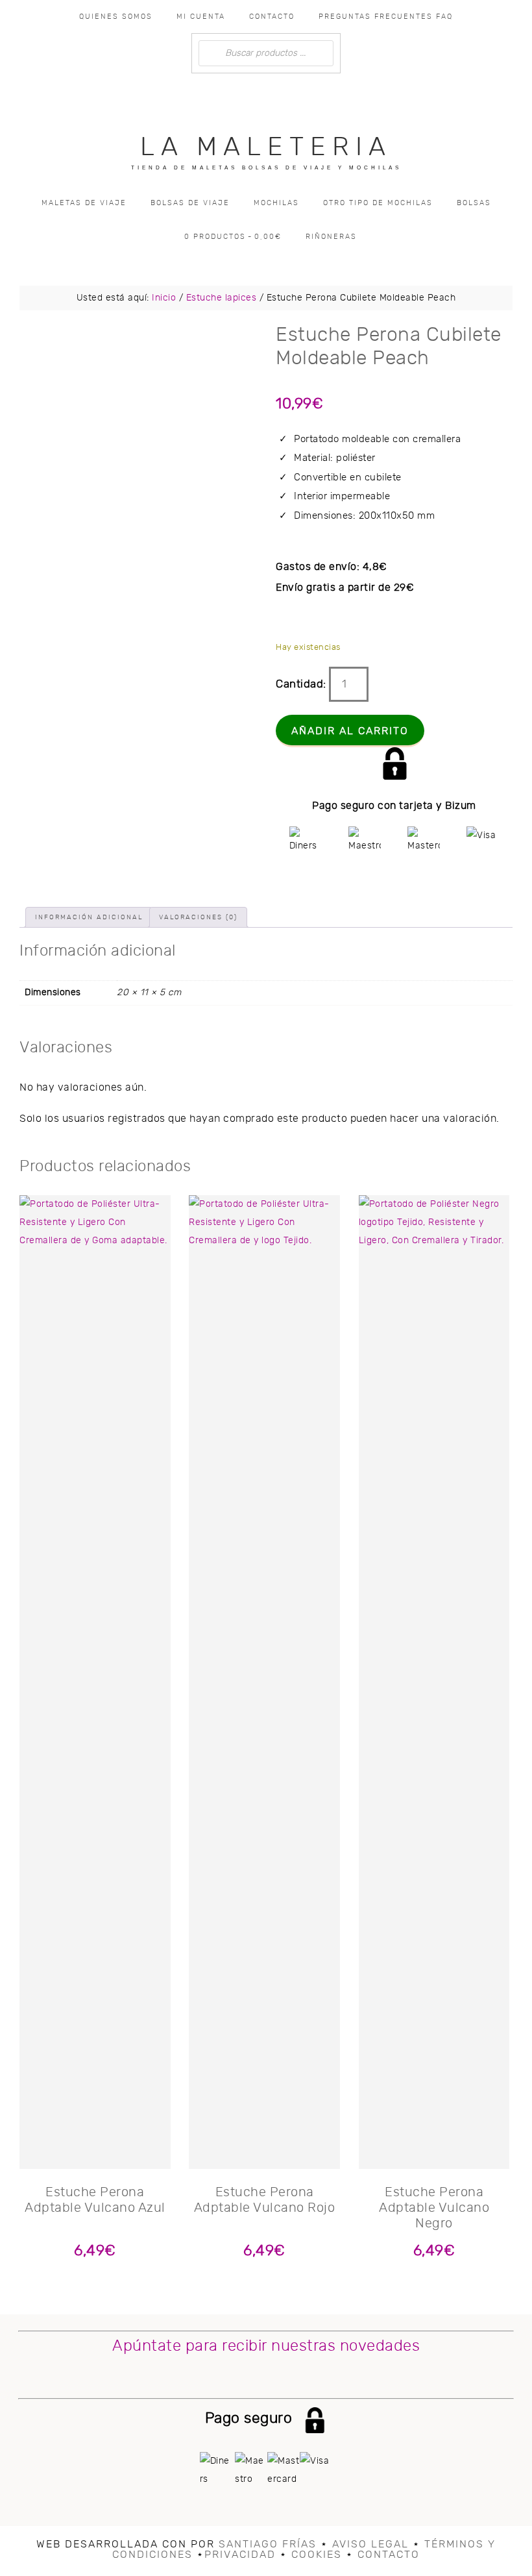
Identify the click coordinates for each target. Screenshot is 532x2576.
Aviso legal (370, 2544)
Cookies (317, 2555)
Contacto (389, 2555)
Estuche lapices (222, 298)
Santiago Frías (268, 2544)
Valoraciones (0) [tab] (198, 917)
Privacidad (240, 2555)
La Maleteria (266, 147)
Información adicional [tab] (89, 917)
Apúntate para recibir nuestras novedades (266, 2346)
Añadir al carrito (350, 731)
